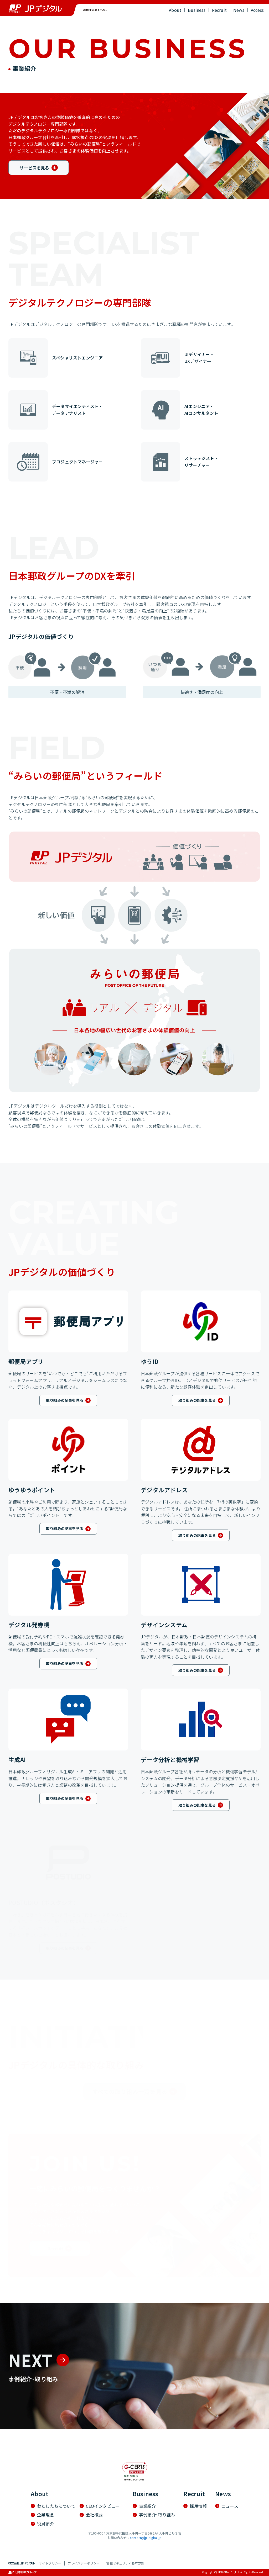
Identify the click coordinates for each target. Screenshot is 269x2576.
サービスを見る (34, 168)
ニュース (230, 2506)
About (175, 10)
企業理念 (46, 2515)
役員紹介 (46, 2524)
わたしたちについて (56, 2506)
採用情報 (198, 2506)
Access (257, 10)
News (239, 10)
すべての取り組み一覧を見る (130, 2092)
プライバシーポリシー (84, 2563)
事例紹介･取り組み (157, 2515)
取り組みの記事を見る (65, 1400)
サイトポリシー (50, 2563)
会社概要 (94, 2515)
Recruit (219, 10)
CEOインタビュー (103, 2506)
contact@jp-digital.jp (146, 2538)
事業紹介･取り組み (209, 25)
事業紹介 (148, 2506)
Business (197, 10)
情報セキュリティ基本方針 (125, 2563)
